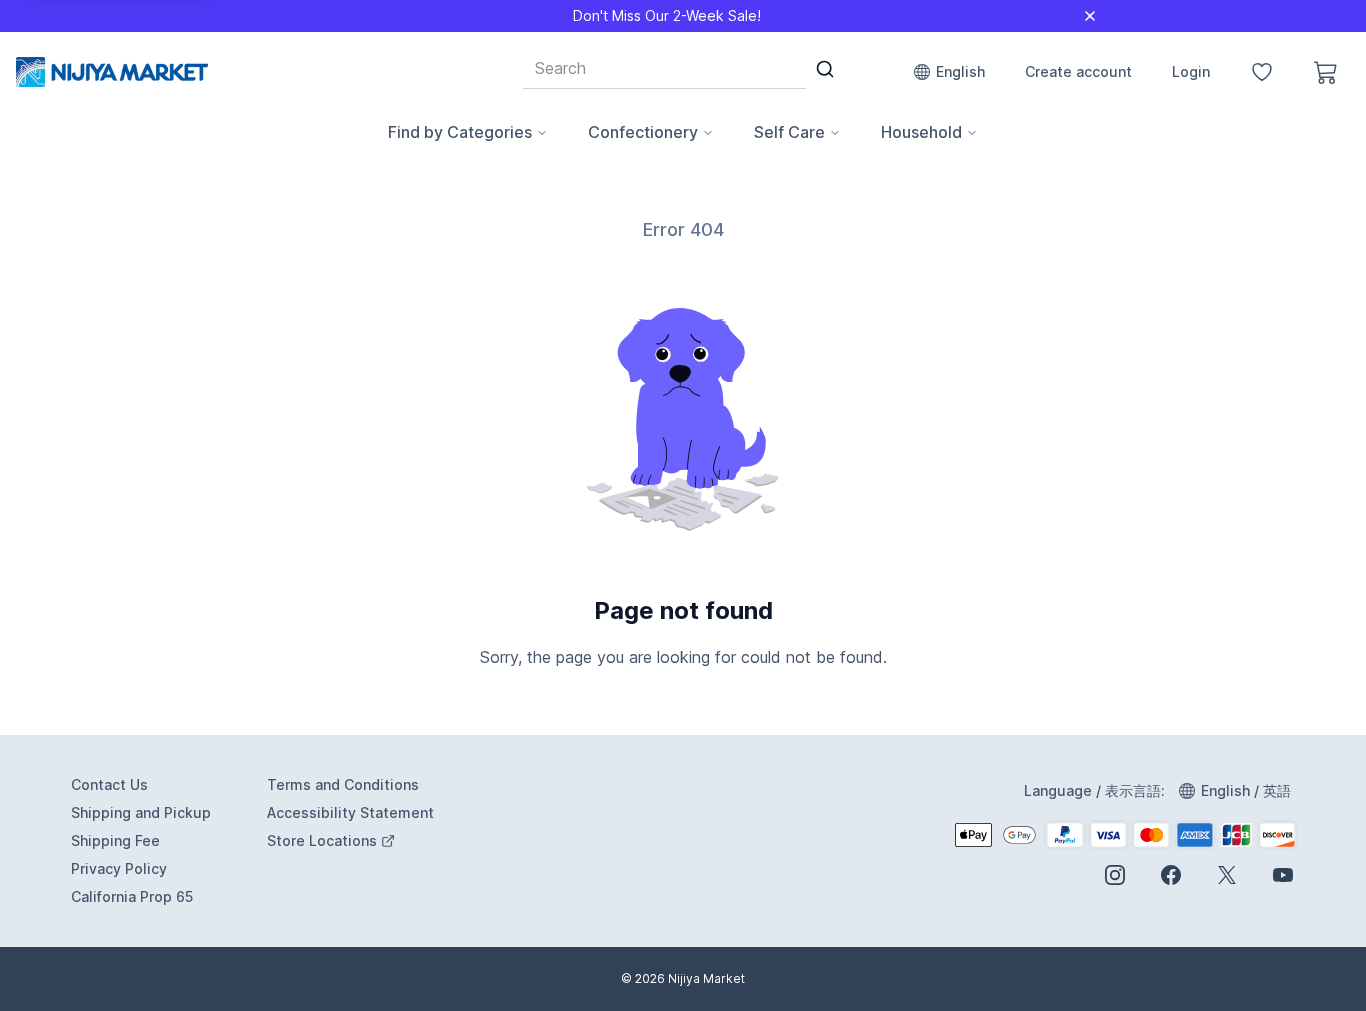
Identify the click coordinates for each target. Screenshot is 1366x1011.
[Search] (825, 69)
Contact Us (109, 784)
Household (921, 132)
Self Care (789, 132)
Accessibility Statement (350, 812)
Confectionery (643, 132)
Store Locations (352, 841)
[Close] (1090, 16)
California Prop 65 (132, 896)
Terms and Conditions (343, 784)
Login (1191, 71)
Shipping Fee (115, 840)
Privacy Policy (119, 868)
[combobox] (664, 68)
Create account (1078, 71)
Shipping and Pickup (141, 812)
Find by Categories (460, 132)
